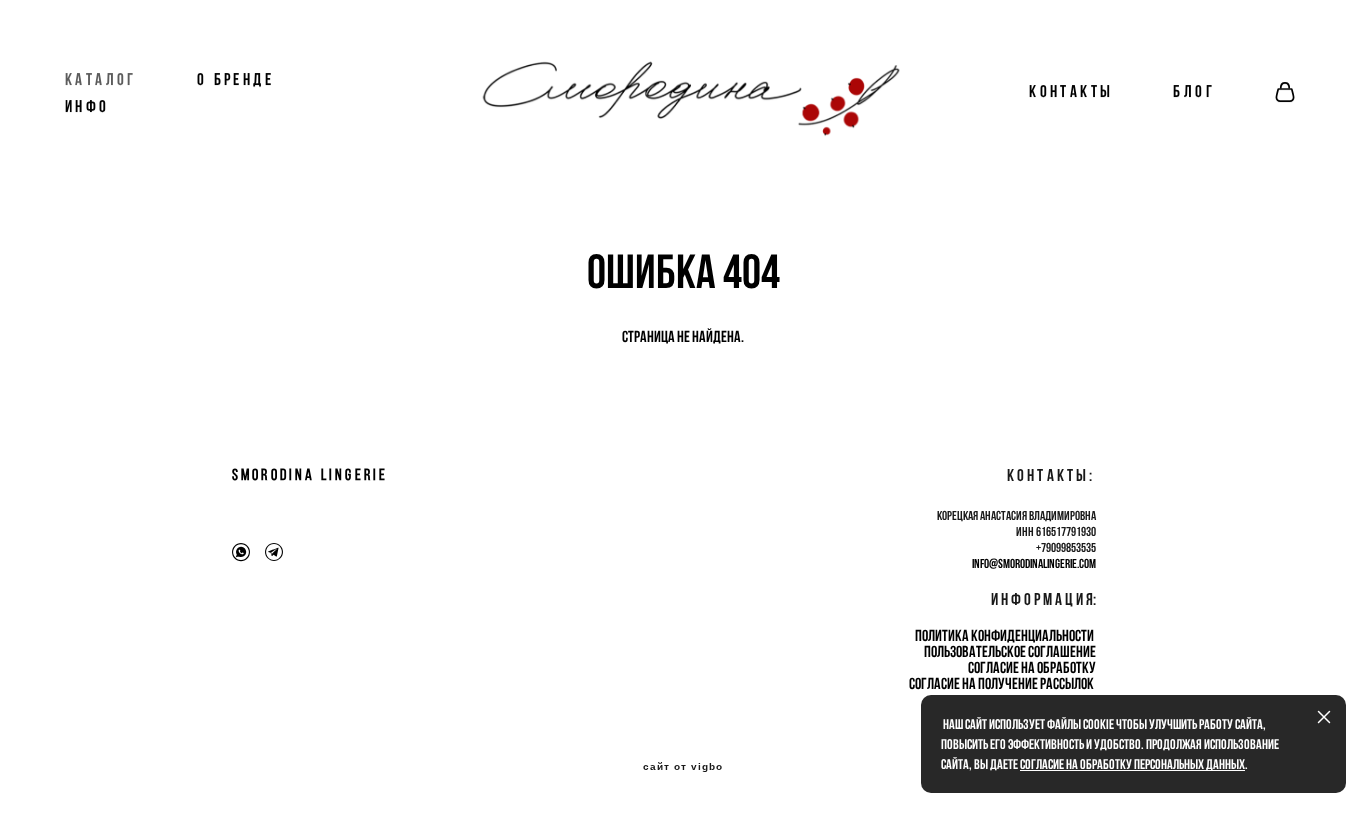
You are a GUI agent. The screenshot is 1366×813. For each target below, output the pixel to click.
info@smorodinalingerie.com (1034, 563)
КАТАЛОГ (101, 79)
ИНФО (87, 106)
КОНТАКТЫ (1071, 91)
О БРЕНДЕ (235, 79)
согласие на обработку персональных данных (1132, 764)
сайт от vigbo (683, 767)
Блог (1194, 91)
